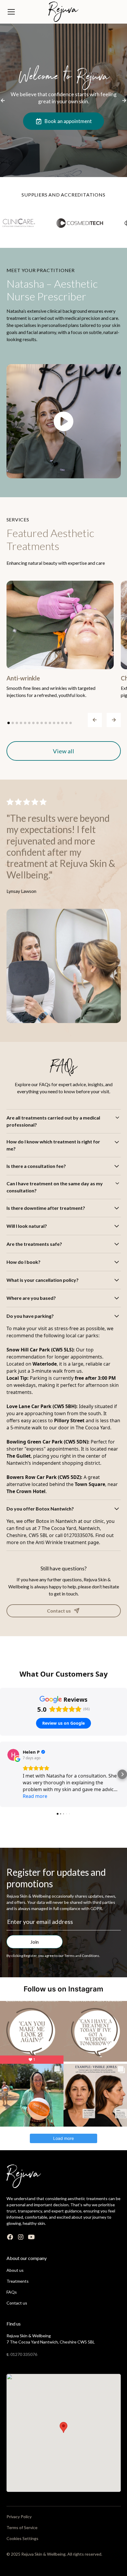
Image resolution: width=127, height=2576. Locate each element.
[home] (63, 12)
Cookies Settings (22, 2538)
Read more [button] (35, 1796)
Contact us (17, 2303)
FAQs (12, 2292)
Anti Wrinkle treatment (61, 1542)
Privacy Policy (19, 2517)
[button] (24, 12)
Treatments (18, 2281)
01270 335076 (24, 2354)
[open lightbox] (64, 421)
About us (15, 2270)
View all (63, 751)
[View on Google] (13, 1755)
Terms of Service (22, 2527)
